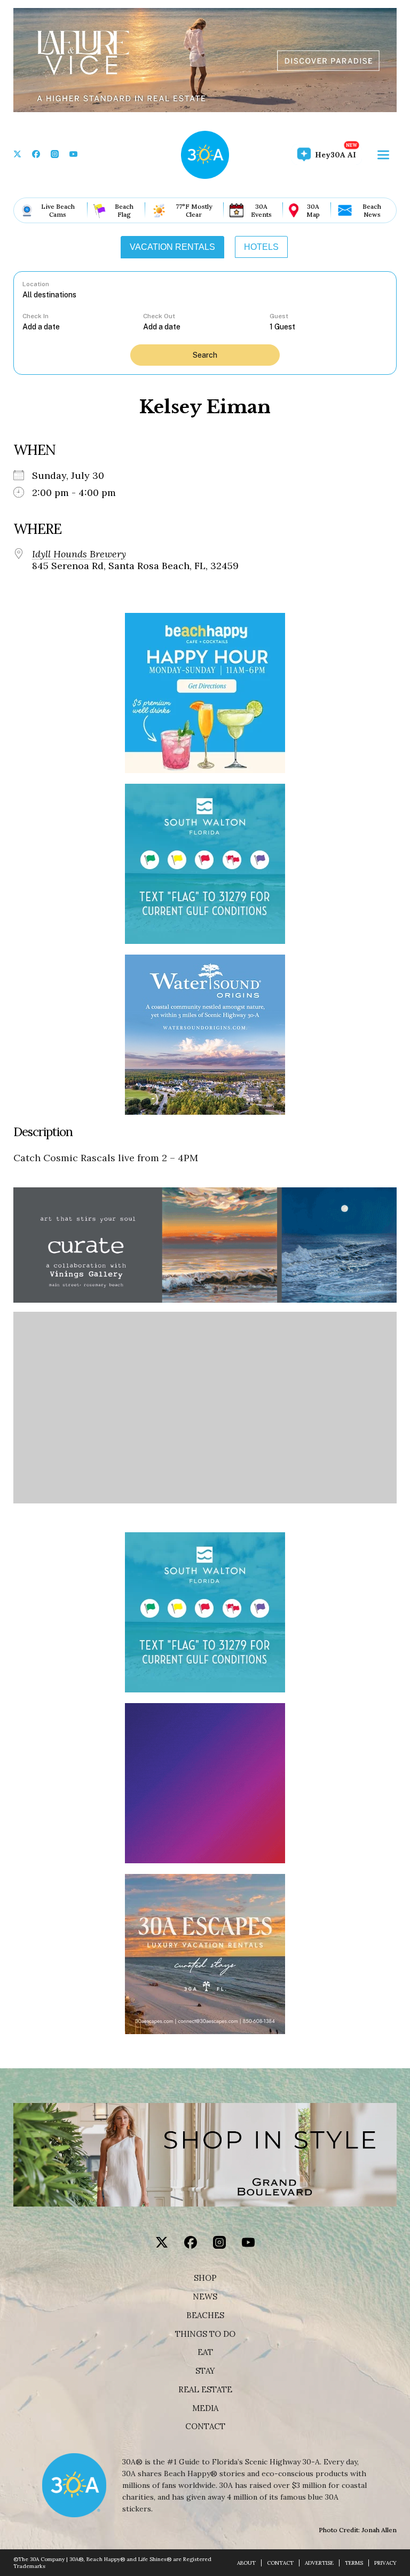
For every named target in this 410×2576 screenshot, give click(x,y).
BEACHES (205, 2315)
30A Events (261, 210)
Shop (205, 2278)
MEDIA (205, 2408)
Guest (279, 316)
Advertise (319, 2563)
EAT (205, 2352)
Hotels (261, 247)
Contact (205, 2427)
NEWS (205, 2297)
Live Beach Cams (58, 210)
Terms (354, 2563)
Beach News (372, 210)
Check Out (159, 316)
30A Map (313, 210)
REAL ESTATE (205, 2390)
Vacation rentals (172, 247)
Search (205, 355)
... (83, 326)
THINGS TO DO (205, 2334)
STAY (205, 2371)
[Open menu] (383, 155)
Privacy (385, 2563)
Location (36, 284)
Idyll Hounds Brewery (79, 554)
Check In (36, 316)
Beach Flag (124, 210)
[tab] (172, 247)
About (246, 2563)
